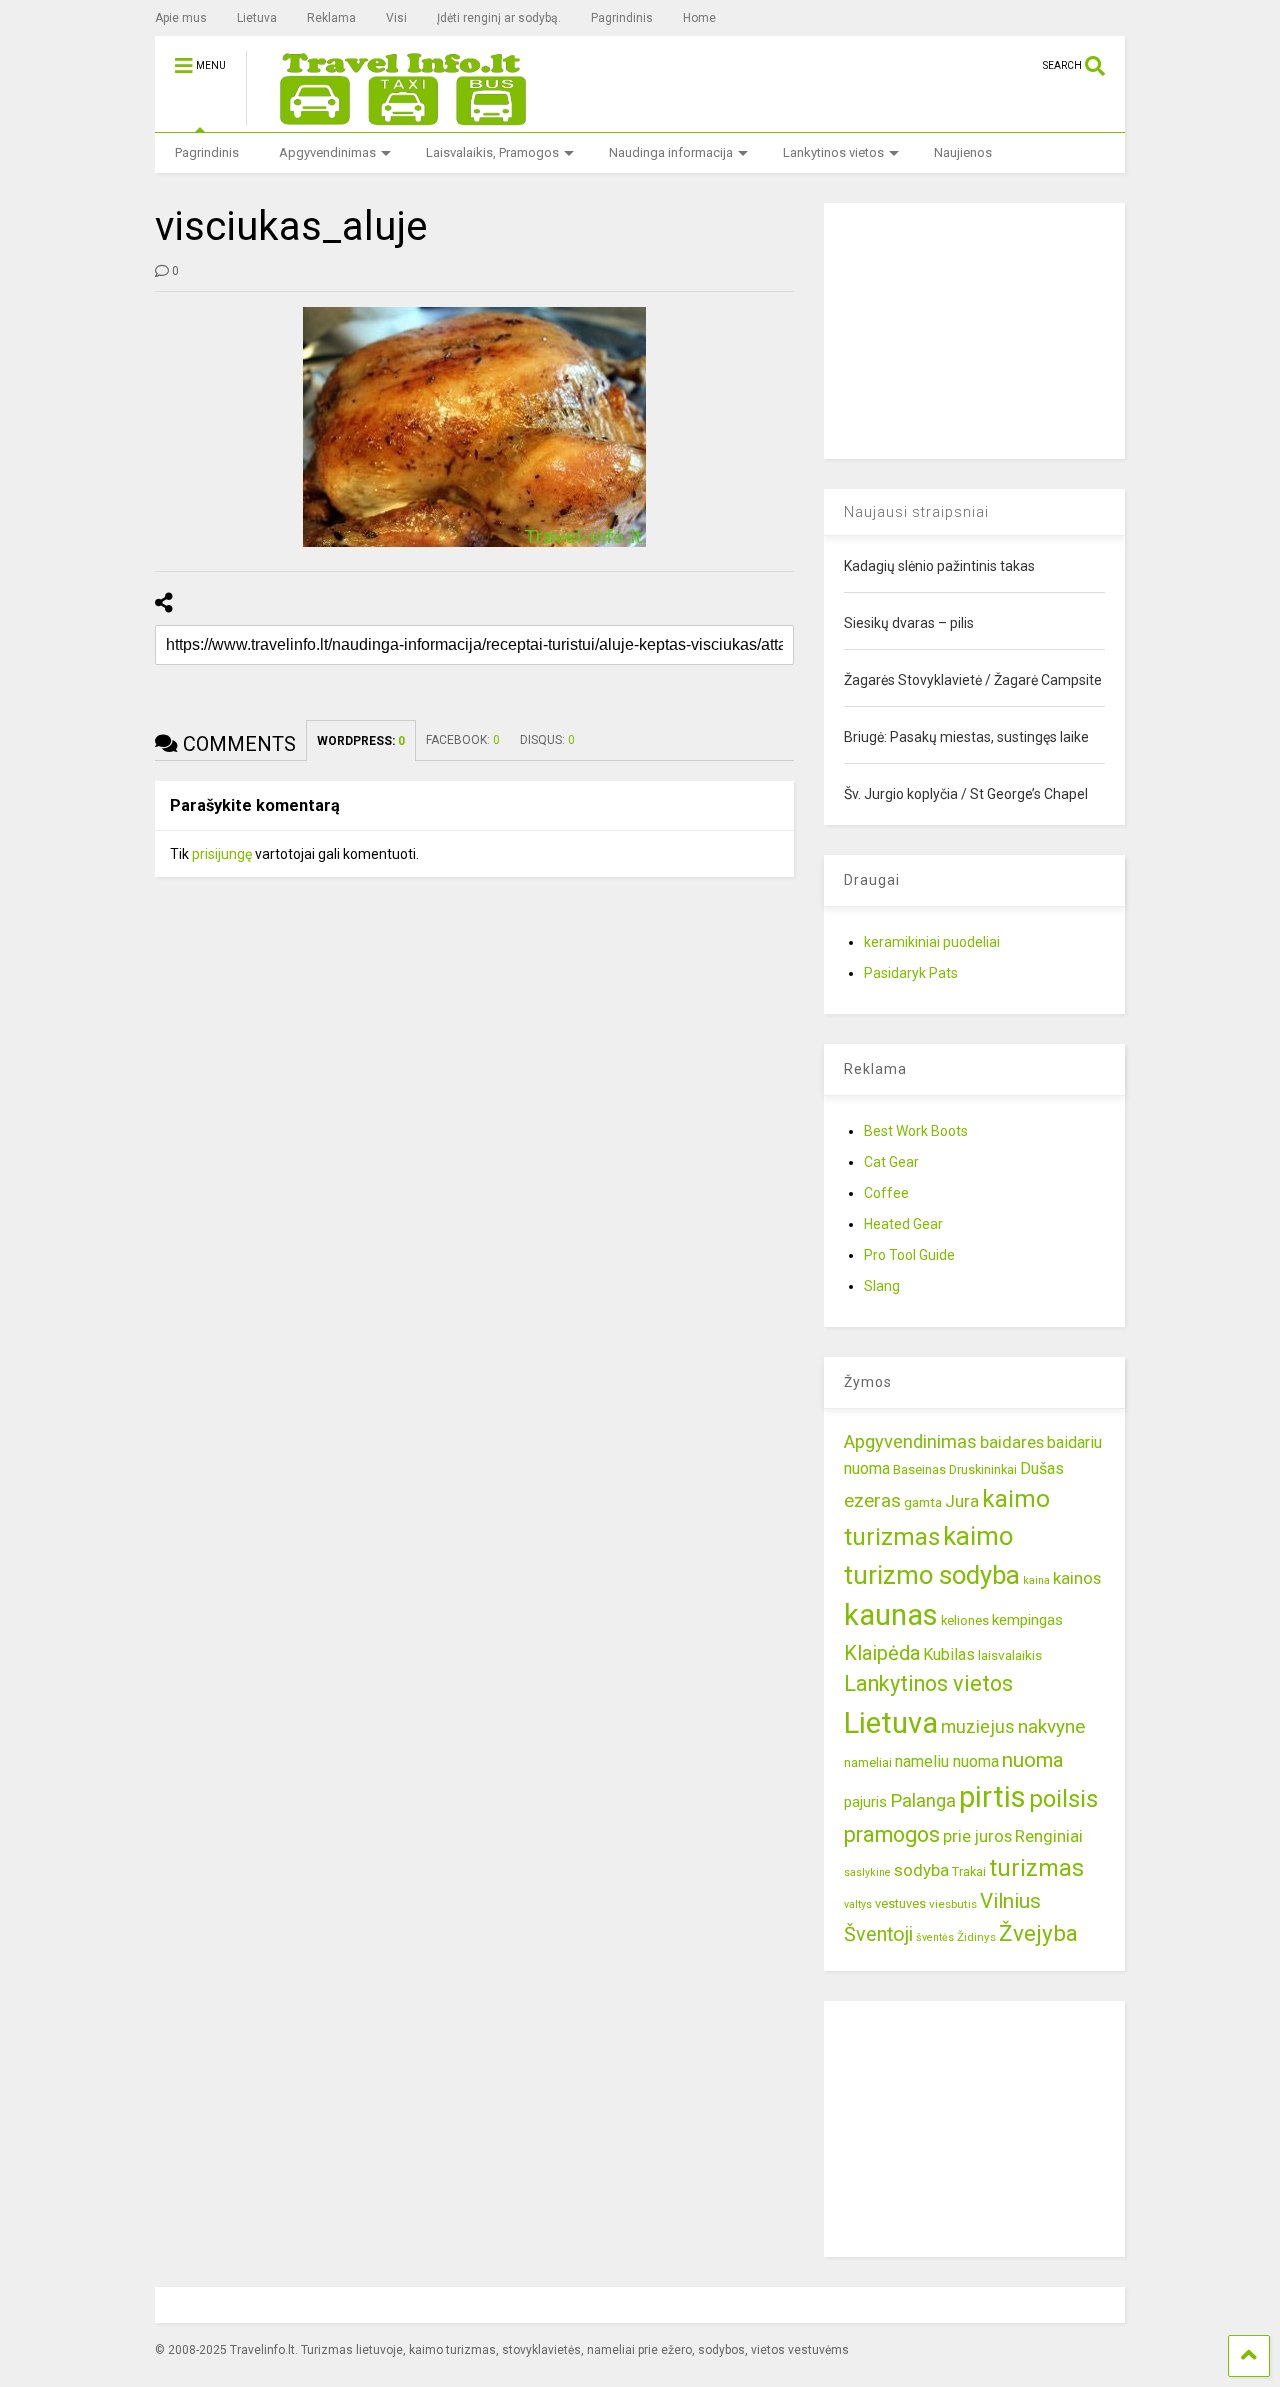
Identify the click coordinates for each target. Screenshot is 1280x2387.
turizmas (1036, 1868)
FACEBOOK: (463, 740)
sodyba (921, 1870)
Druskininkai (983, 1469)
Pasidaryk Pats (911, 973)
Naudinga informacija (671, 152)
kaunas (891, 1615)
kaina (1036, 1580)
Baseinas (919, 1469)
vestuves (900, 1903)
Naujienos (963, 152)
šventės (935, 1937)
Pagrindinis (622, 18)
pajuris (865, 1802)
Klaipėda (882, 1653)
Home (699, 18)
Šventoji (878, 1934)
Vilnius (1010, 1901)
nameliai (868, 1762)
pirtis (992, 1797)
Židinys (976, 1937)
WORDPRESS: (361, 741)
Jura (962, 1501)
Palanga (923, 1801)
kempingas (1027, 1620)
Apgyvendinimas (327, 152)
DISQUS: (547, 740)
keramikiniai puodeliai (932, 942)
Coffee (886, 1193)
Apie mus (181, 18)
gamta (923, 1502)
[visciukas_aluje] (475, 427)
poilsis (1063, 1799)
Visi (396, 18)
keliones (965, 1620)
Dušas (1042, 1468)
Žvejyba (1038, 1933)
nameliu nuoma (947, 1761)
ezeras (872, 1500)
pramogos (892, 1834)
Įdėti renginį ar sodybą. (499, 18)
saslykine (867, 1872)
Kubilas (949, 1654)
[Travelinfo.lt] (394, 117)
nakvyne (1051, 1726)
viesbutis (953, 1904)
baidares (1012, 1442)
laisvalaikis (1010, 1655)
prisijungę (222, 854)
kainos (1077, 1578)
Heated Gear (903, 1224)
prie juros (977, 1836)
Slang (882, 1286)
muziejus (978, 1726)
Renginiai (1049, 1836)
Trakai (969, 1871)
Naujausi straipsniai (916, 512)
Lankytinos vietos (833, 152)
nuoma (1033, 1760)
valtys (858, 1904)
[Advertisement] (974, 328)
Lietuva (257, 18)
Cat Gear (891, 1162)
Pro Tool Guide (909, 1255)
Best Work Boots (916, 1131)
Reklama (331, 18)
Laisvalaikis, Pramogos (492, 152)
